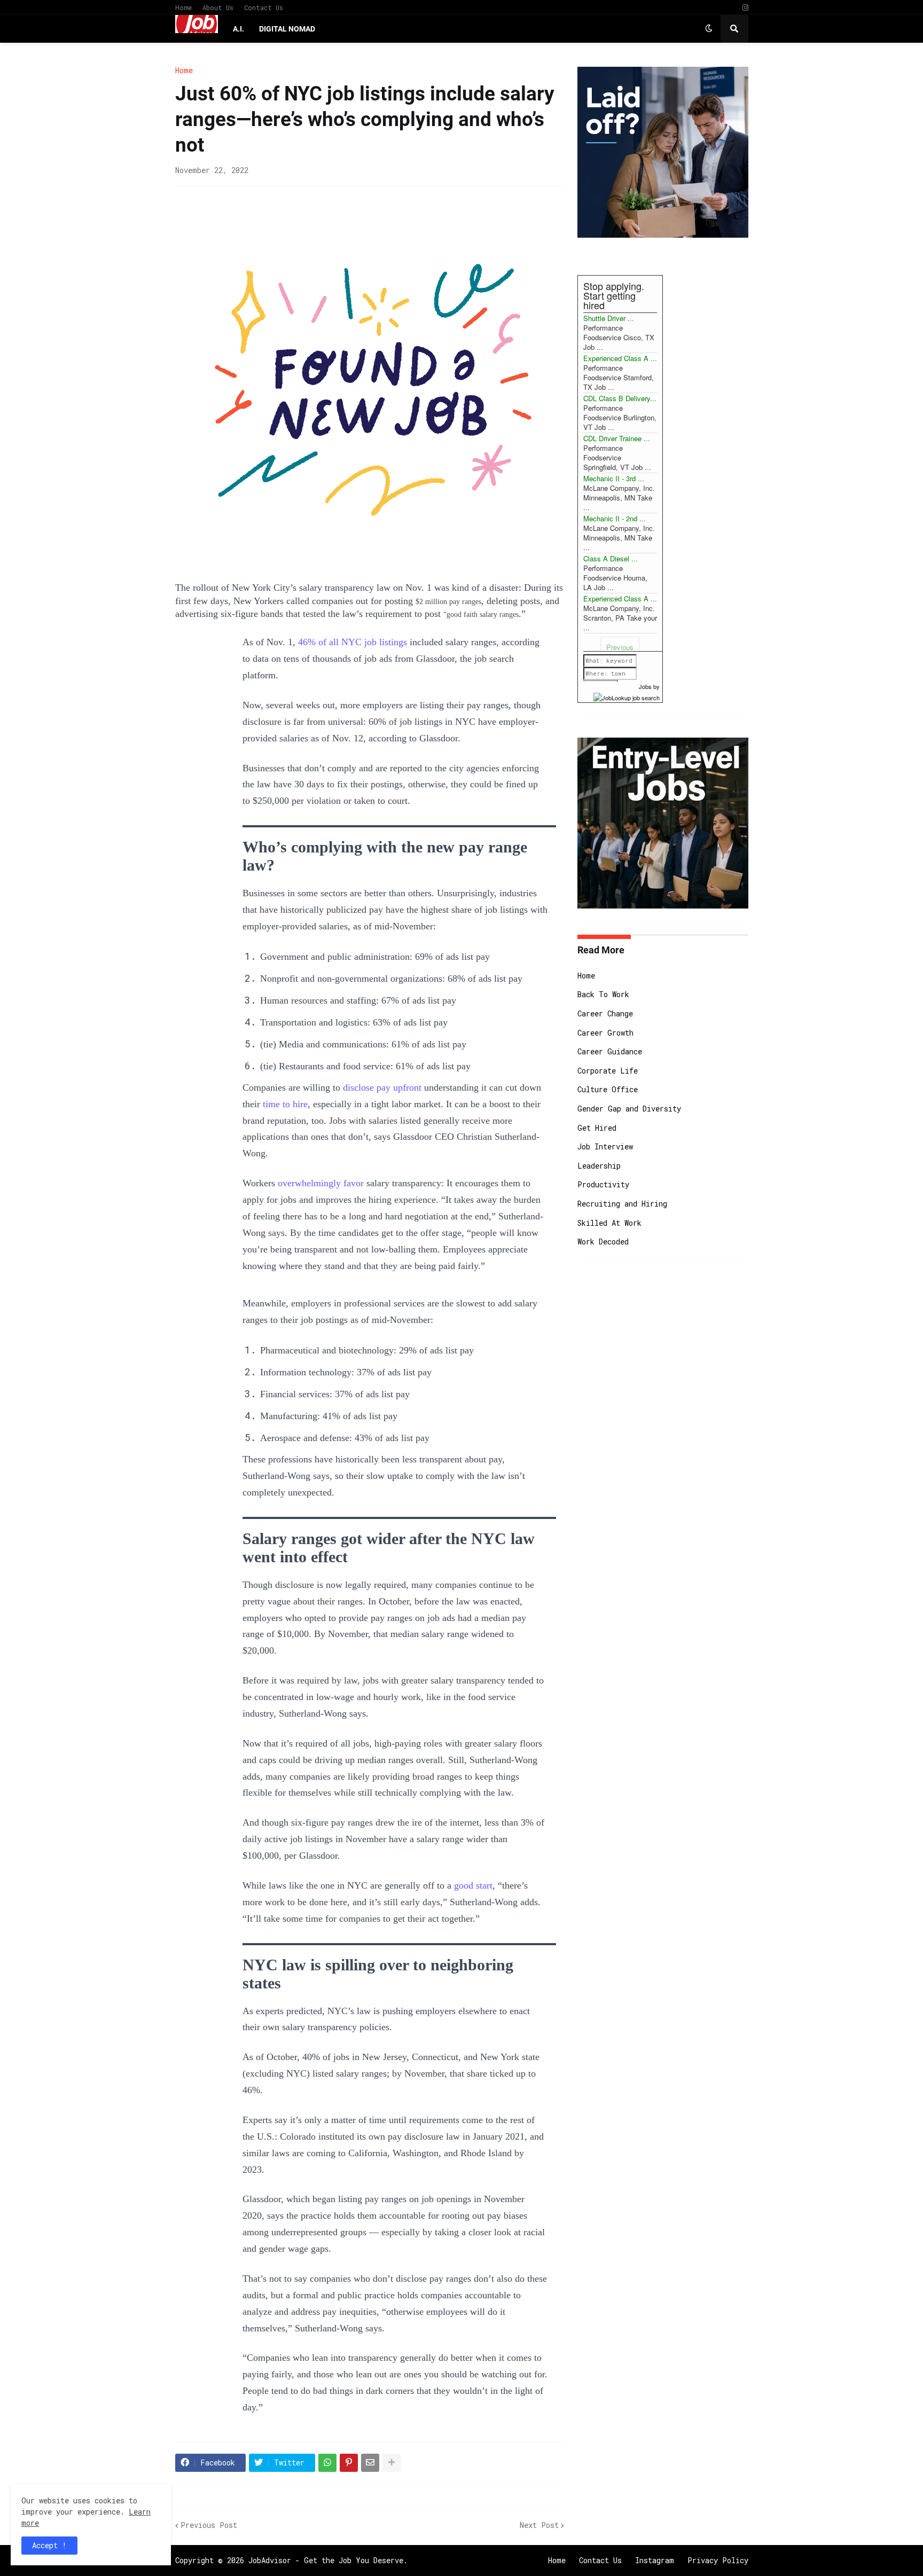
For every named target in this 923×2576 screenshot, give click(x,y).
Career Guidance (610, 1051)
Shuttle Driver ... (609, 318)
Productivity (603, 1184)
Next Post (539, 2525)
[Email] (370, 2463)
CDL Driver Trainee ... (617, 438)
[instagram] (745, 8)
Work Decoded (603, 1242)
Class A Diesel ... (611, 558)
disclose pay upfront (382, 1087)
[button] (709, 29)
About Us (218, 7)
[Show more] (392, 2463)
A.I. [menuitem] (238, 29)
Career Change (605, 1013)
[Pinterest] (349, 2463)
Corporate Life (608, 1071)
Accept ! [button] (49, 2545)
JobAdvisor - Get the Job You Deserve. (328, 2560)
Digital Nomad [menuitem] (287, 29)
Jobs (645, 686)
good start (473, 1885)
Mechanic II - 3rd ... (614, 478)
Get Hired (597, 1128)
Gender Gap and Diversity (629, 1109)
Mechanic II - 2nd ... (615, 518)
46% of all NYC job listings (353, 642)
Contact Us (264, 7)
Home (183, 7)
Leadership (599, 1166)
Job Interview (605, 1146)
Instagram (655, 2560)
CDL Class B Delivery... (620, 398)
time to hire (285, 1104)
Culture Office (608, 1089)
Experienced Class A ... (620, 358)
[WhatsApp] (327, 2463)
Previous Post (209, 2525)
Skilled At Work (609, 1223)
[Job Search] (627, 696)
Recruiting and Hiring (622, 1204)
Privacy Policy (718, 2560)
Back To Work (603, 994)
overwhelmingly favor (321, 1183)
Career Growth (605, 1033)
